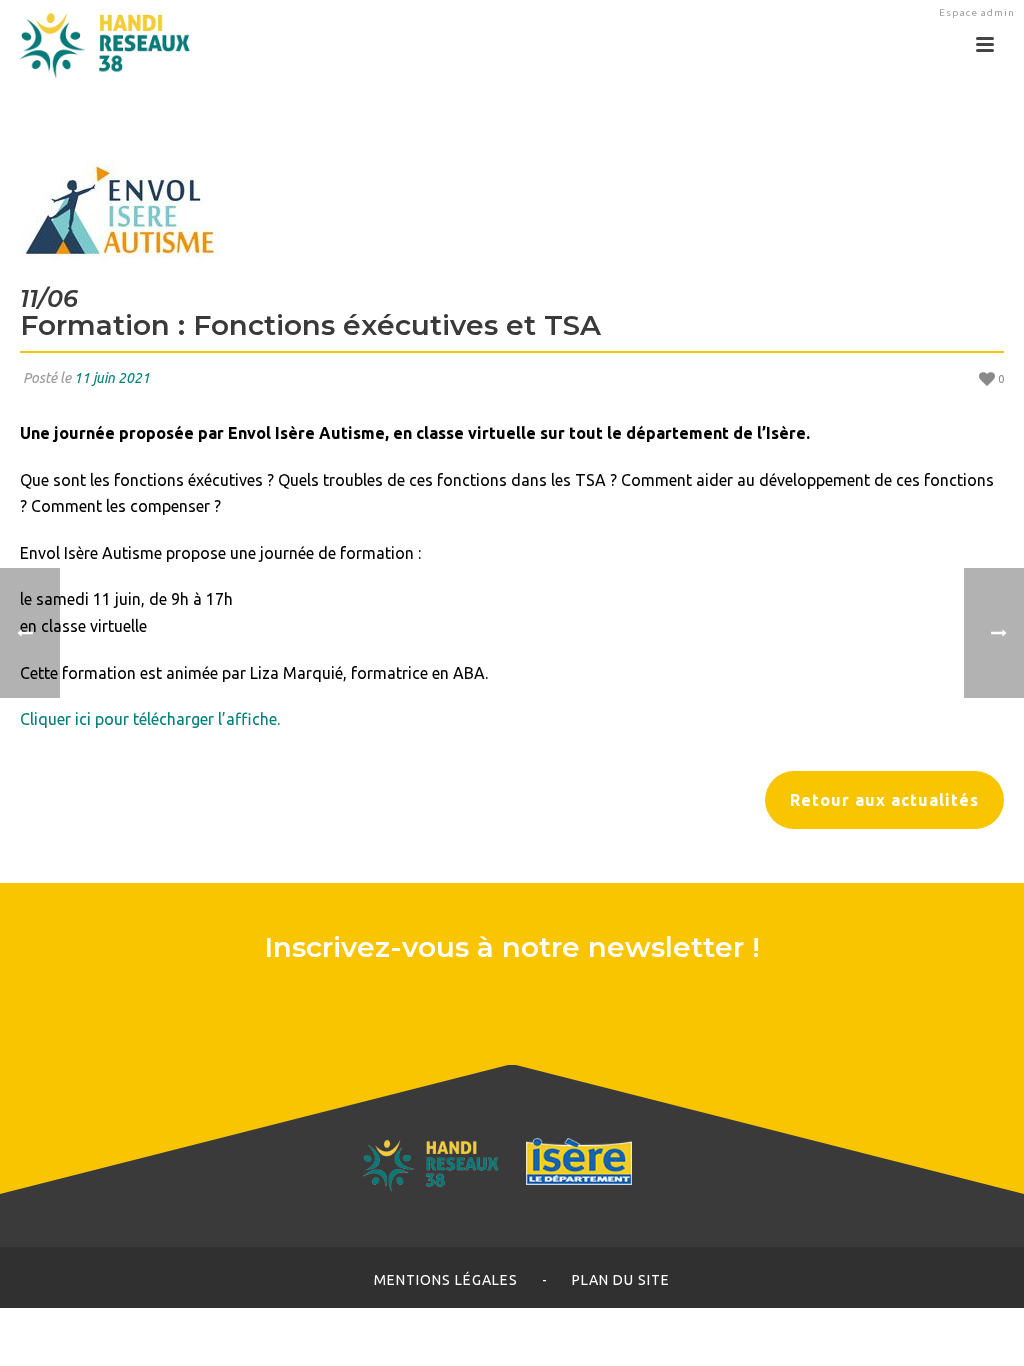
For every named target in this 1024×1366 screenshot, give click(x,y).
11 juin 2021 (112, 378)
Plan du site (621, 1280)
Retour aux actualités (884, 800)
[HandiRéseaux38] (97, 45)
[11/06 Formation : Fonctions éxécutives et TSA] (512, 211)
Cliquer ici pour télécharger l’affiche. (150, 719)
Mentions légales (446, 1280)
